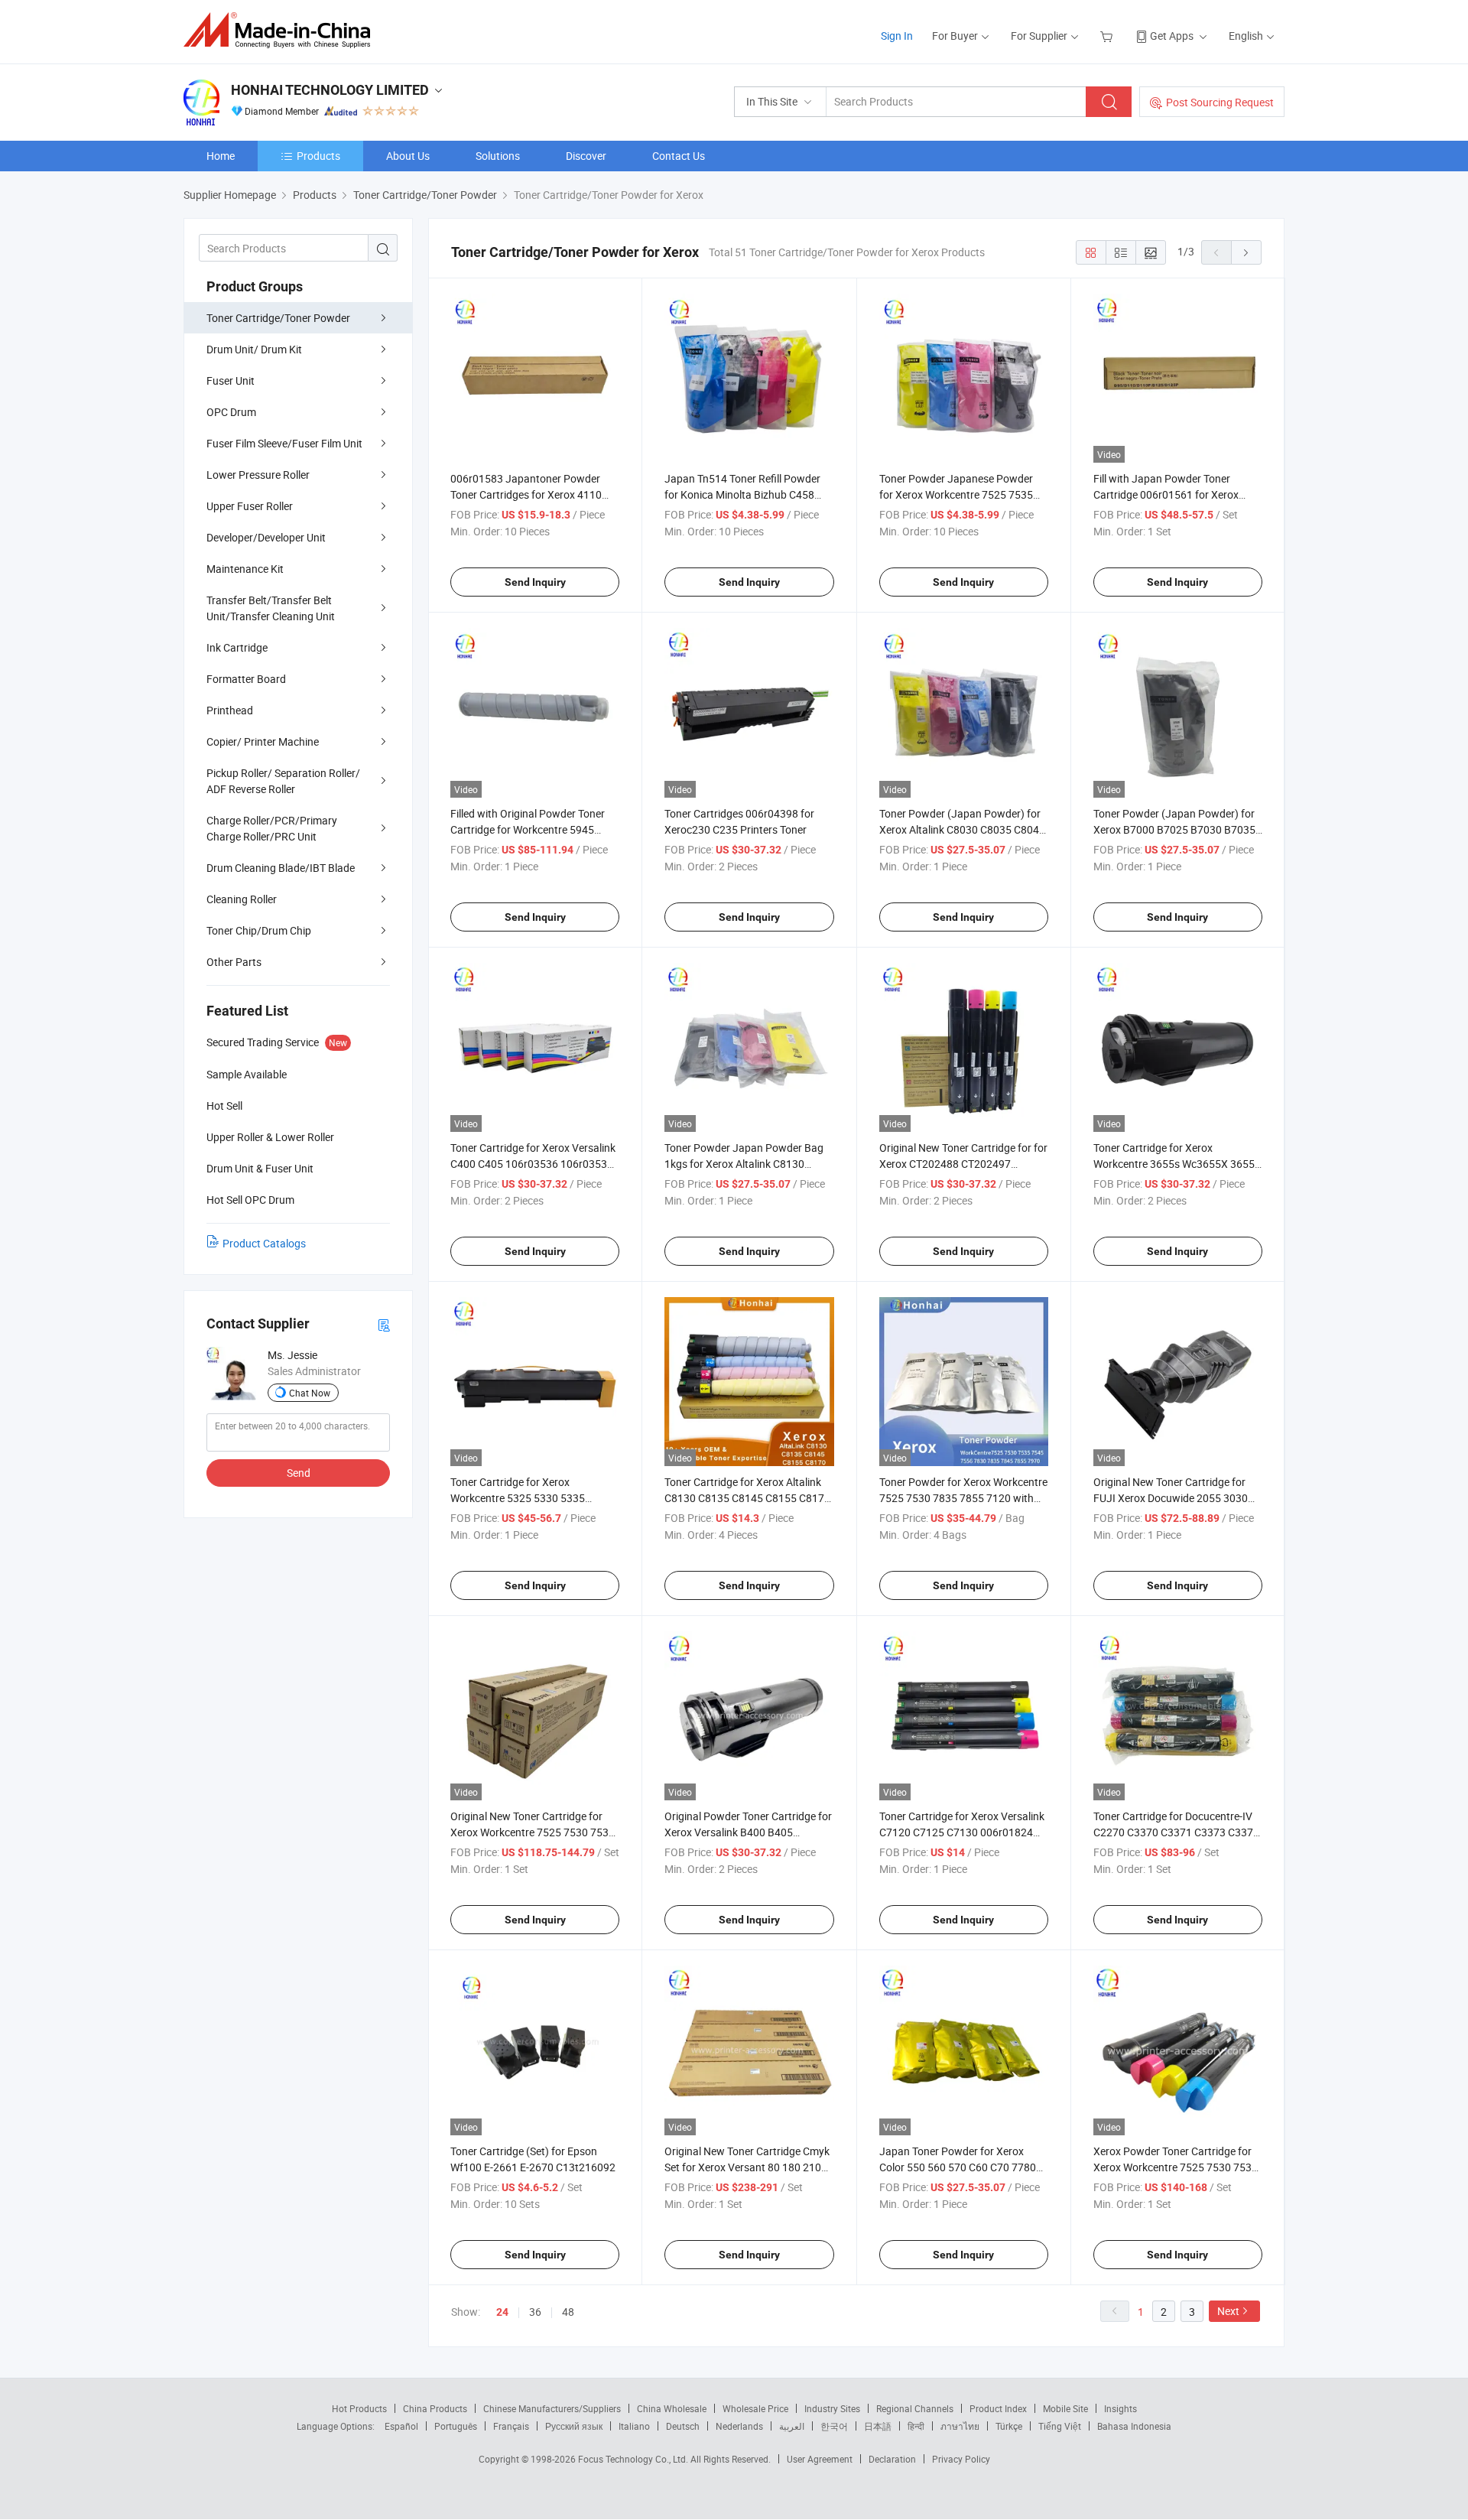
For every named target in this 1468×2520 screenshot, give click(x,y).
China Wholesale (672, 2408)
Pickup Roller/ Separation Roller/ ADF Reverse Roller (283, 781)
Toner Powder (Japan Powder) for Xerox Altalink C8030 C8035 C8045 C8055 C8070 (962, 829)
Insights (1120, 2408)
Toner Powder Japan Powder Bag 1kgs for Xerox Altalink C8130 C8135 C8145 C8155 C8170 (744, 1164)
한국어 (834, 2426)
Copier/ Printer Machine (263, 741)
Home (221, 156)
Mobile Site (1065, 2408)
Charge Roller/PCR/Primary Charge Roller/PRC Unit (272, 828)
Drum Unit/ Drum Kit (254, 349)
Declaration (892, 2459)
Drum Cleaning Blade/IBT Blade (281, 868)
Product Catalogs (264, 1243)
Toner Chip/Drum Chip (259, 930)
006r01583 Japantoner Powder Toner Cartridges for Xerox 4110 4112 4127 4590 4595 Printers (526, 494)
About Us (408, 156)
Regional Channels (915, 2408)
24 (502, 2312)
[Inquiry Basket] (1108, 36)
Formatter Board (246, 679)
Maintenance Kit (245, 569)
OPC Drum (231, 412)
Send (299, 1473)
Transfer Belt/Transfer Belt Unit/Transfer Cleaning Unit (271, 608)
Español (401, 2426)
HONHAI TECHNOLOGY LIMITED (330, 90)
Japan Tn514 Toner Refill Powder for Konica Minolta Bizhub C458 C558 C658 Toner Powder (742, 494)
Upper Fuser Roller (250, 506)
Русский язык (574, 2426)
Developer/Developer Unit (266, 537)
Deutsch (683, 2426)
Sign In (897, 36)
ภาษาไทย (960, 2426)
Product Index (998, 2408)
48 (568, 2312)
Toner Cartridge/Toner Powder (278, 318)
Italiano (634, 2426)
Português (456, 2426)
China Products (435, 2408)
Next (1228, 2311)
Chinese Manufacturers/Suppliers (552, 2408)
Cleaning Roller (242, 899)
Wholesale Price (755, 2408)
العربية (792, 2426)
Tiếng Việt (1060, 2426)
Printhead (230, 710)
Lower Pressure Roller (258, 475)
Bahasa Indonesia (1134, 2426)
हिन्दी (916, 2426)
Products (318, 156)
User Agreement (820, 2459)
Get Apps (1172, 36)
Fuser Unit (231, 380)
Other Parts (234, 962)
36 (535, 2312)
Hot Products (359, 2408)
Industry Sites (832, 2408)
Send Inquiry (535, 582)
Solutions (498, 156)
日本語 (878, 2426)
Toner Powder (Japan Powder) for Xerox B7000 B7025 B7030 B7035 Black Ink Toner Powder (1174, 829)
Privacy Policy (961, 2459)
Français (511, 2426)
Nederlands (739, 2426)
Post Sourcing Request (1220, 102)
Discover (586, 156)
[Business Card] (384, 1324)
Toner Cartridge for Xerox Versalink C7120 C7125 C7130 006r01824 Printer (962, 1832)
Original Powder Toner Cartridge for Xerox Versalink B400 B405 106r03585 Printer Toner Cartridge (748, 1832)
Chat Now (310, 1393)
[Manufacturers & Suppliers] (282, 30)
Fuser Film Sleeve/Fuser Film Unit (284, 443)
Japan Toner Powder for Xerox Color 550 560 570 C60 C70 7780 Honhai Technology (958, 2167)
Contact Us (679, 156)
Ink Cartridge (237, 647)
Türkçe (1009, 2426)
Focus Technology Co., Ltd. (634, 2459)
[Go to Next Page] (1246, 252)
